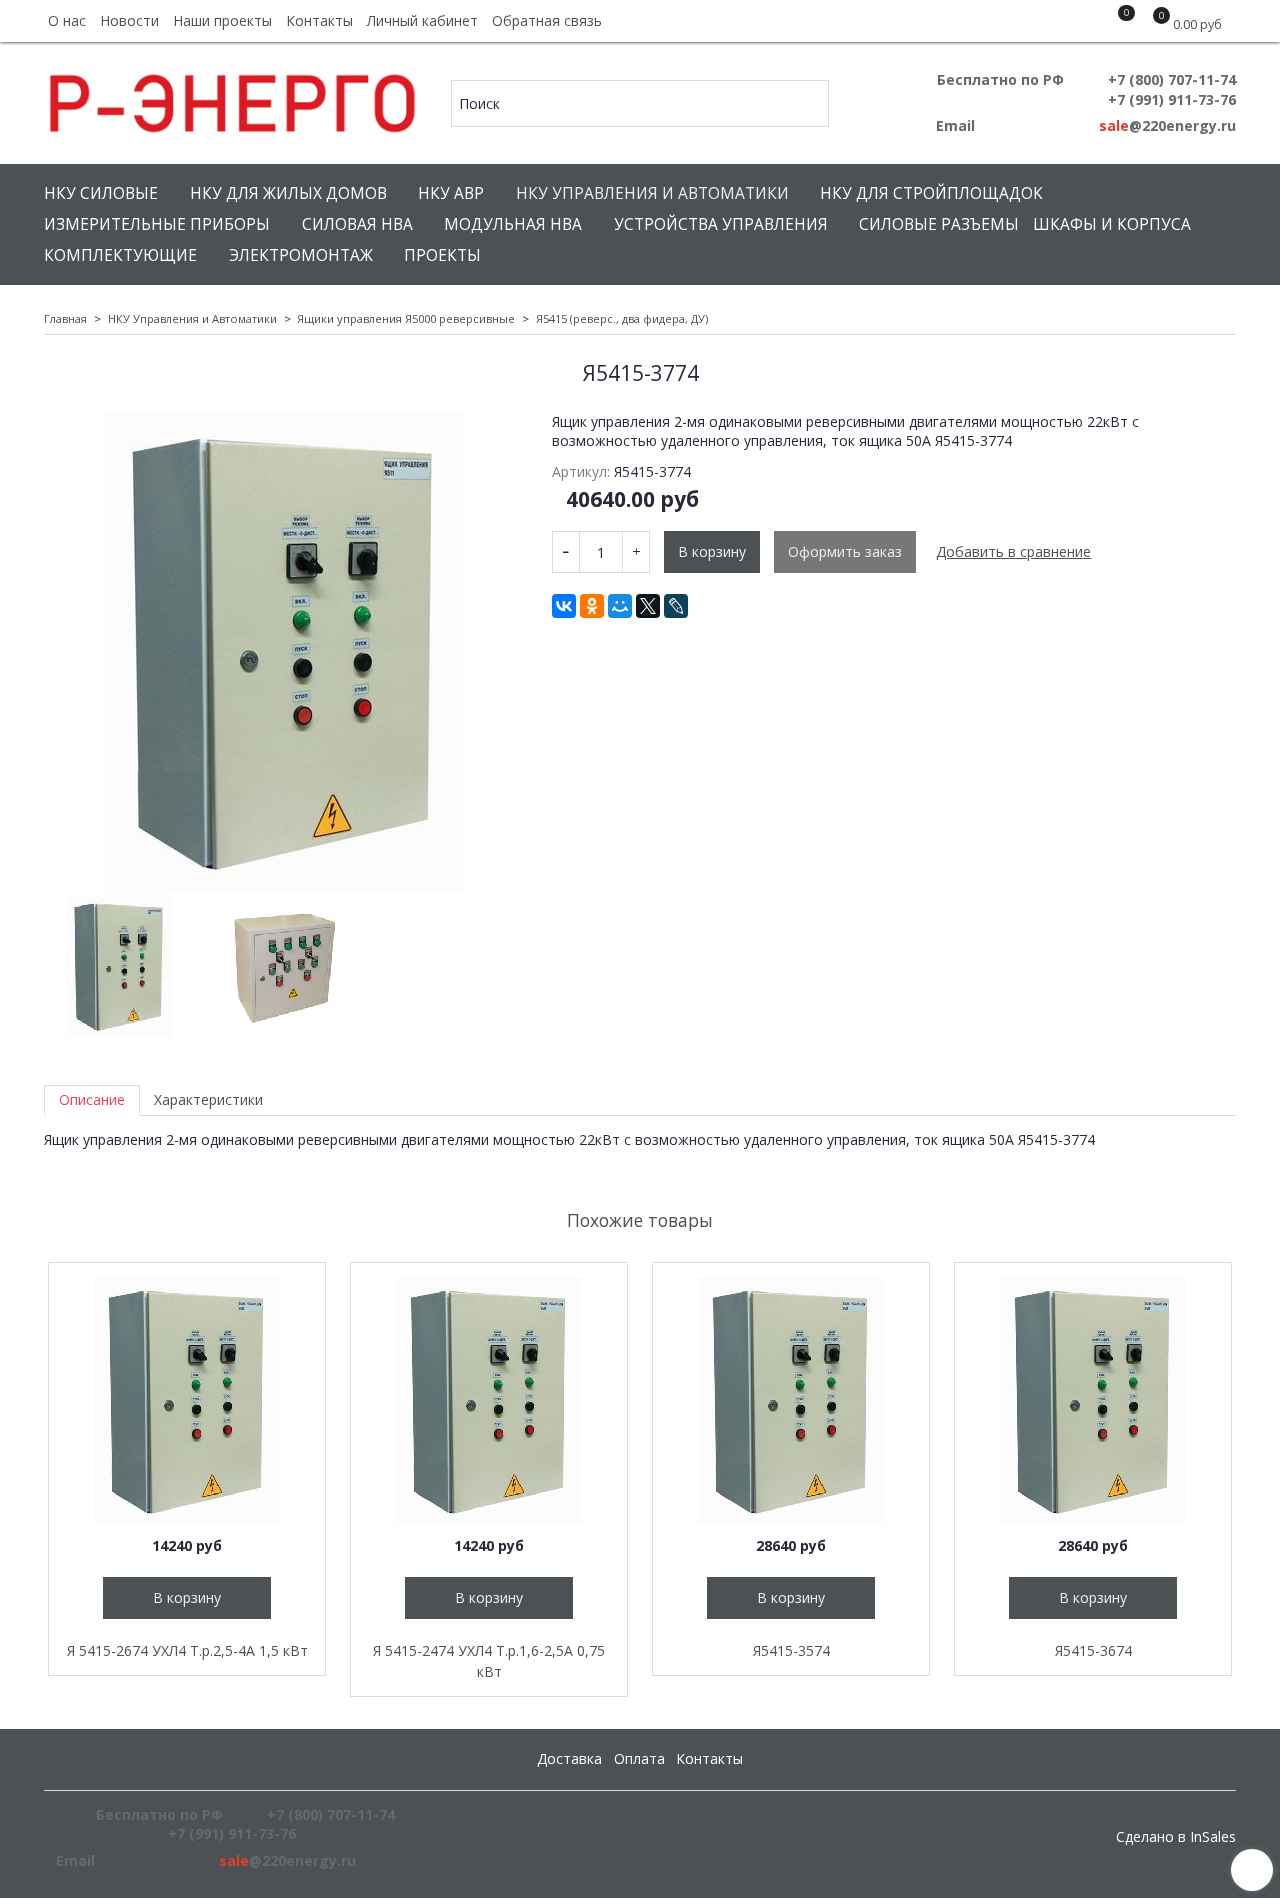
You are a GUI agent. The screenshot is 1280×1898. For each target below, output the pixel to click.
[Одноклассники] (592, 606)
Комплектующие (120, 255)
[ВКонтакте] (564, 606)
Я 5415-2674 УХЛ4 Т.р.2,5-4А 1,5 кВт (187, 1650)
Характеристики (208, 1099)
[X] (648, 606)
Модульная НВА (513, 224)
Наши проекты (222, 20)
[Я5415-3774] (284, 652)
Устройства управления (721, 224)
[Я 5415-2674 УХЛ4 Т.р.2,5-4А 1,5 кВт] (187, 1401)
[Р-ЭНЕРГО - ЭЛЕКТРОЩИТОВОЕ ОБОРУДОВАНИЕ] (233, 98)
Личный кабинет (422, 20)
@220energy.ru (1167, 125)
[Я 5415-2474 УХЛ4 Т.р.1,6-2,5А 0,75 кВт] (489, 1401)
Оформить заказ (845, 551)
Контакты (319, 20)
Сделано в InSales (1176, 1837)
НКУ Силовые (101, 193)
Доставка (569, 1758)
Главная (65, 318)
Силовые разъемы (939, 224)
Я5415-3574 (791, 1650)
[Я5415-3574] (791, 1401)
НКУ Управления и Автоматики (652, 193)
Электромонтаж (301, 255)
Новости (129, 20)
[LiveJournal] (676, 606)
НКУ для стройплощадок (931, 193)
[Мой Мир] (620, 606)
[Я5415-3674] (1093, 1401)
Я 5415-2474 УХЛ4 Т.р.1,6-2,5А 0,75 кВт (489, 1661)
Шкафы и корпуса (1112, 224)
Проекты (442, 255)
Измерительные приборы (157, 224)
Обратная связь (547, 20)
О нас (67, 20)
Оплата (639, 1758)
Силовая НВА (357, 224)
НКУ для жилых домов (288, 193)
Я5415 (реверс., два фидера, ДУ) (622, 318)
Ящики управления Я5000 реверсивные (406, 318)
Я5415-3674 (1093, 1650)
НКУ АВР (451, 193)
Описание (92, 1099)
